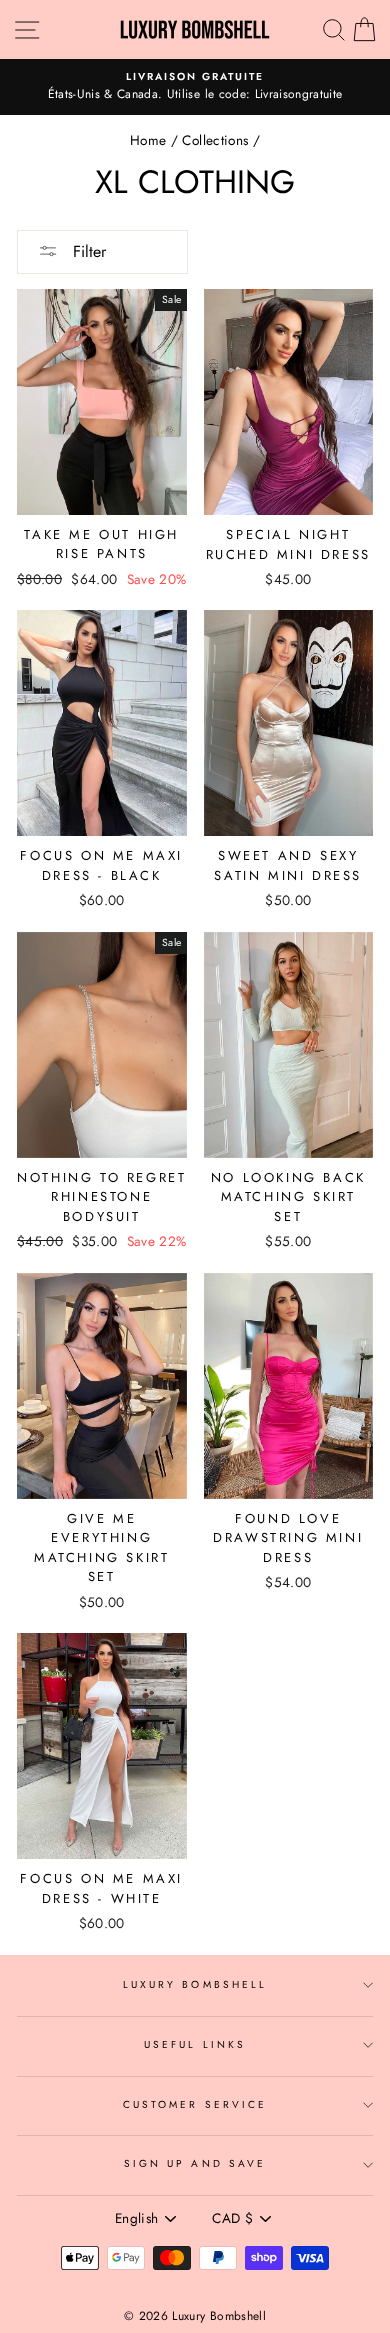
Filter (87, 251)
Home (148, 140)
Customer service (195, 2104)
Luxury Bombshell (195, 1984)
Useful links (195, 2044)
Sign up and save (195, 2163)
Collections (215, 140)
